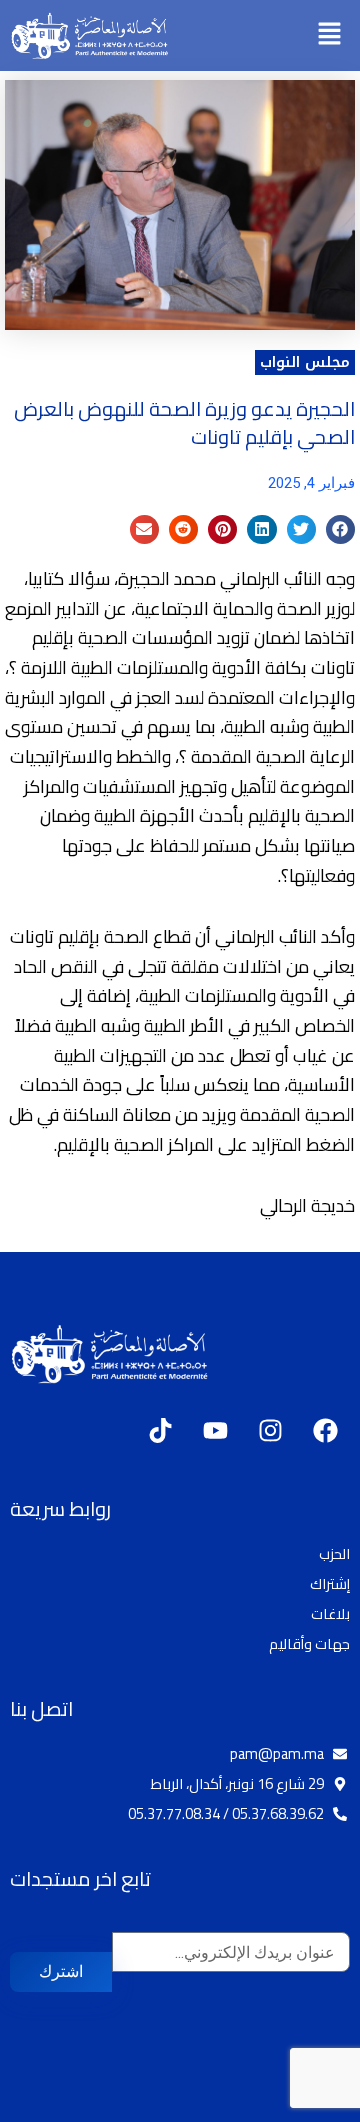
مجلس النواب (305, 362)
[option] (310, 2106)
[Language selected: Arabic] (300, 2104)
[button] (330, 35)
